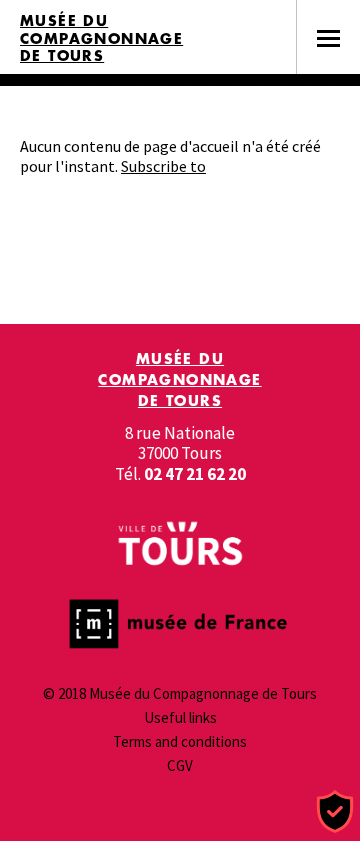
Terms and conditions (180, 741)
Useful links (180, 717)
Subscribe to (163, 166)
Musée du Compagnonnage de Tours (101, 38)
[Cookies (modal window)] (335, 812)
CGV (180, 765)
